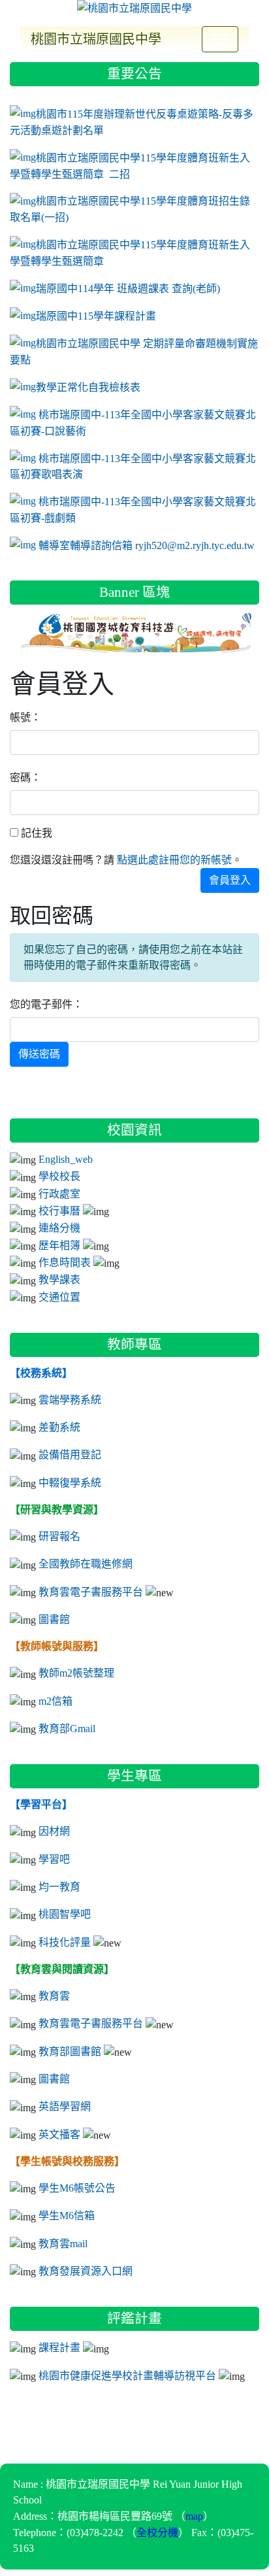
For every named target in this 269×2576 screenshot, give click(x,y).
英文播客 (59, 2134)
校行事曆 (59, 1211)
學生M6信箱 (67, 2215)
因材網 (54, 1831)
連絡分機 (59, 1228)
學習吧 (54, 1859)
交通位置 (59, 1297)
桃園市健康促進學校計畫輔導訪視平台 (127, 2375)
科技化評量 (65, 1942)
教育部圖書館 (70, 2051)
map (194, 2516)
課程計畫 (59, 2347)
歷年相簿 (59, 1245)
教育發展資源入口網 (86, 2271)
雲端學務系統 (70, 1399)
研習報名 (59, 1536)
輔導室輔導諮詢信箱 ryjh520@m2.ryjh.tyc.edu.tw (148, 545)
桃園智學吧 (65, 1914)
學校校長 (59, 1176)
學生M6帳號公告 (77, 2188)
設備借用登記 (70, 1454)
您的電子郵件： (46, 1004)
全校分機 (157, 2532)
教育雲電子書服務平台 (91, 1592)
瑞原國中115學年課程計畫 (96, 316)
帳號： (25, 717)
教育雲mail (63, 2243)
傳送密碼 (39, 1054)
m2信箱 (55, 1701)
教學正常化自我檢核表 (88, 387)
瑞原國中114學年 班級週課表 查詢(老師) (128, 288)
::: (13, 57)
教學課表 (59, 1279)
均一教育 (59, 1886)
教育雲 (54, 1996)
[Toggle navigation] (220, 39)
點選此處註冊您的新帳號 (174, 860)
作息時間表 (65, 1262)
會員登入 (230, 880)
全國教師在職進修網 (86, 1564)
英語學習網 (65, 2106)
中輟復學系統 (70, 1482)
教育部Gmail (67, 1728)
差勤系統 (59, 1427)
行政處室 (59, 1194)
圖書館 (54, 1619)
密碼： (25, 778)
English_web (66, 1159)
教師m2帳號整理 (76, 1673)
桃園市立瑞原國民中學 (96, 39)
